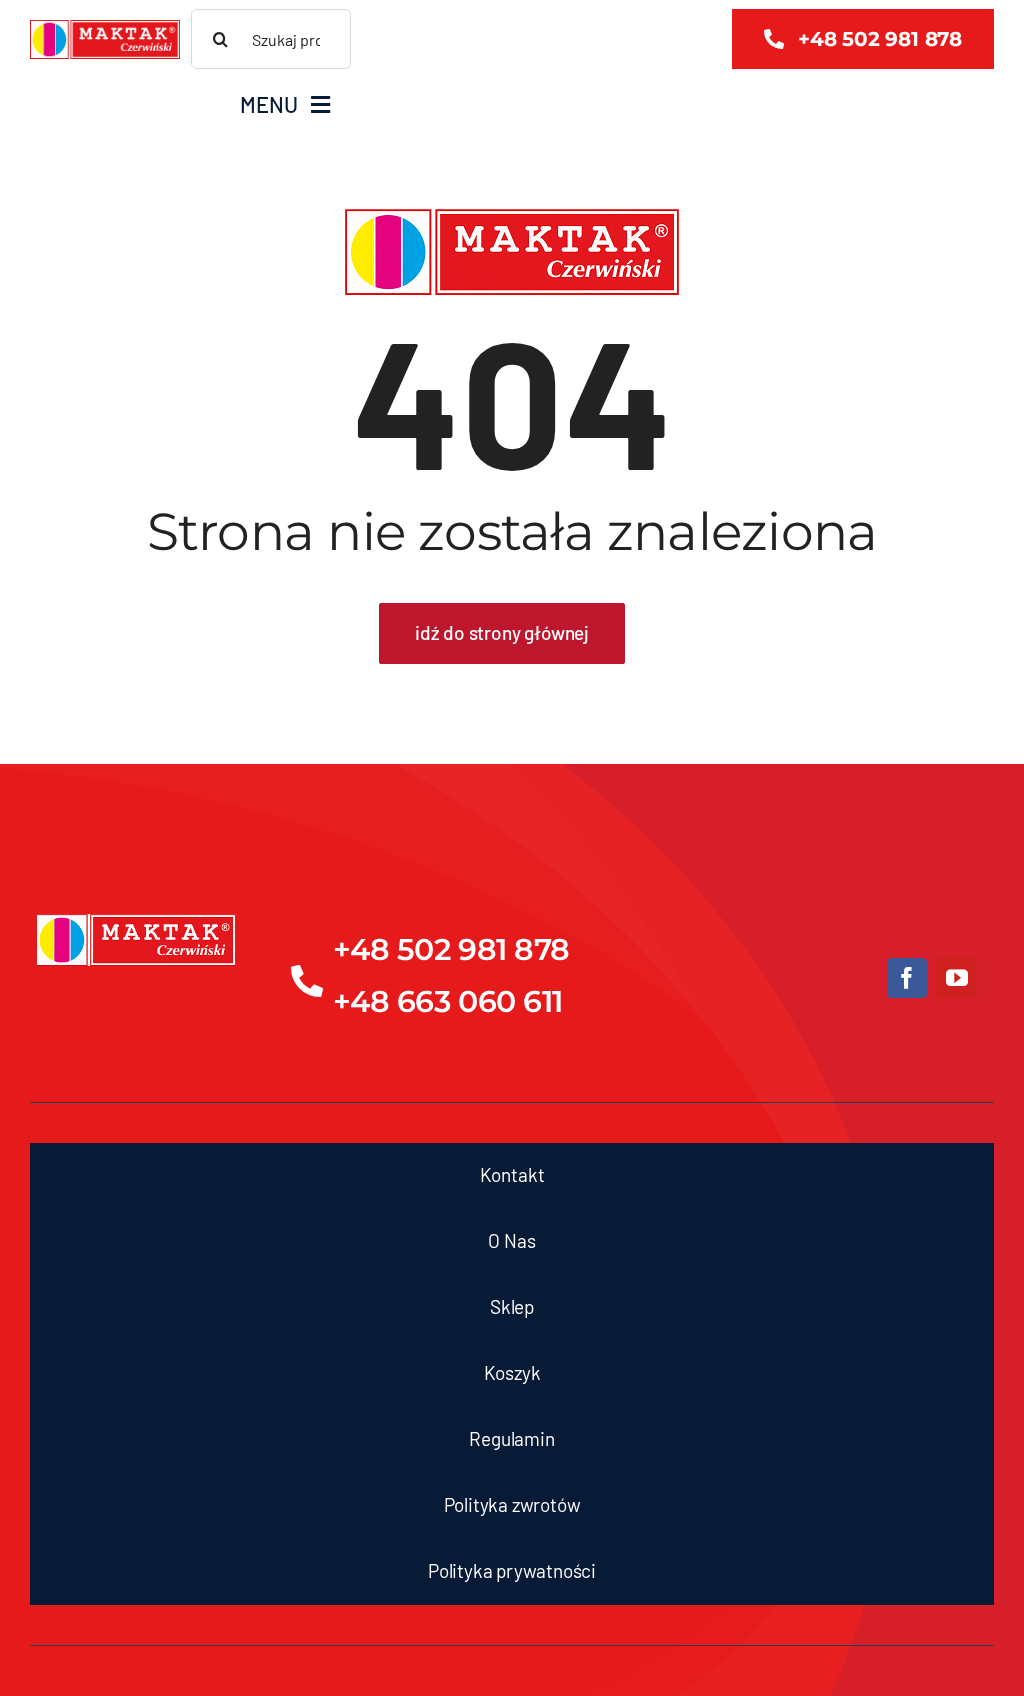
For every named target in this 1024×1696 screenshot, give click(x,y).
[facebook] (907, 978)
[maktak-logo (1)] (105, 29)
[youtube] (957, 978)
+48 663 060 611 (448, 1001)
